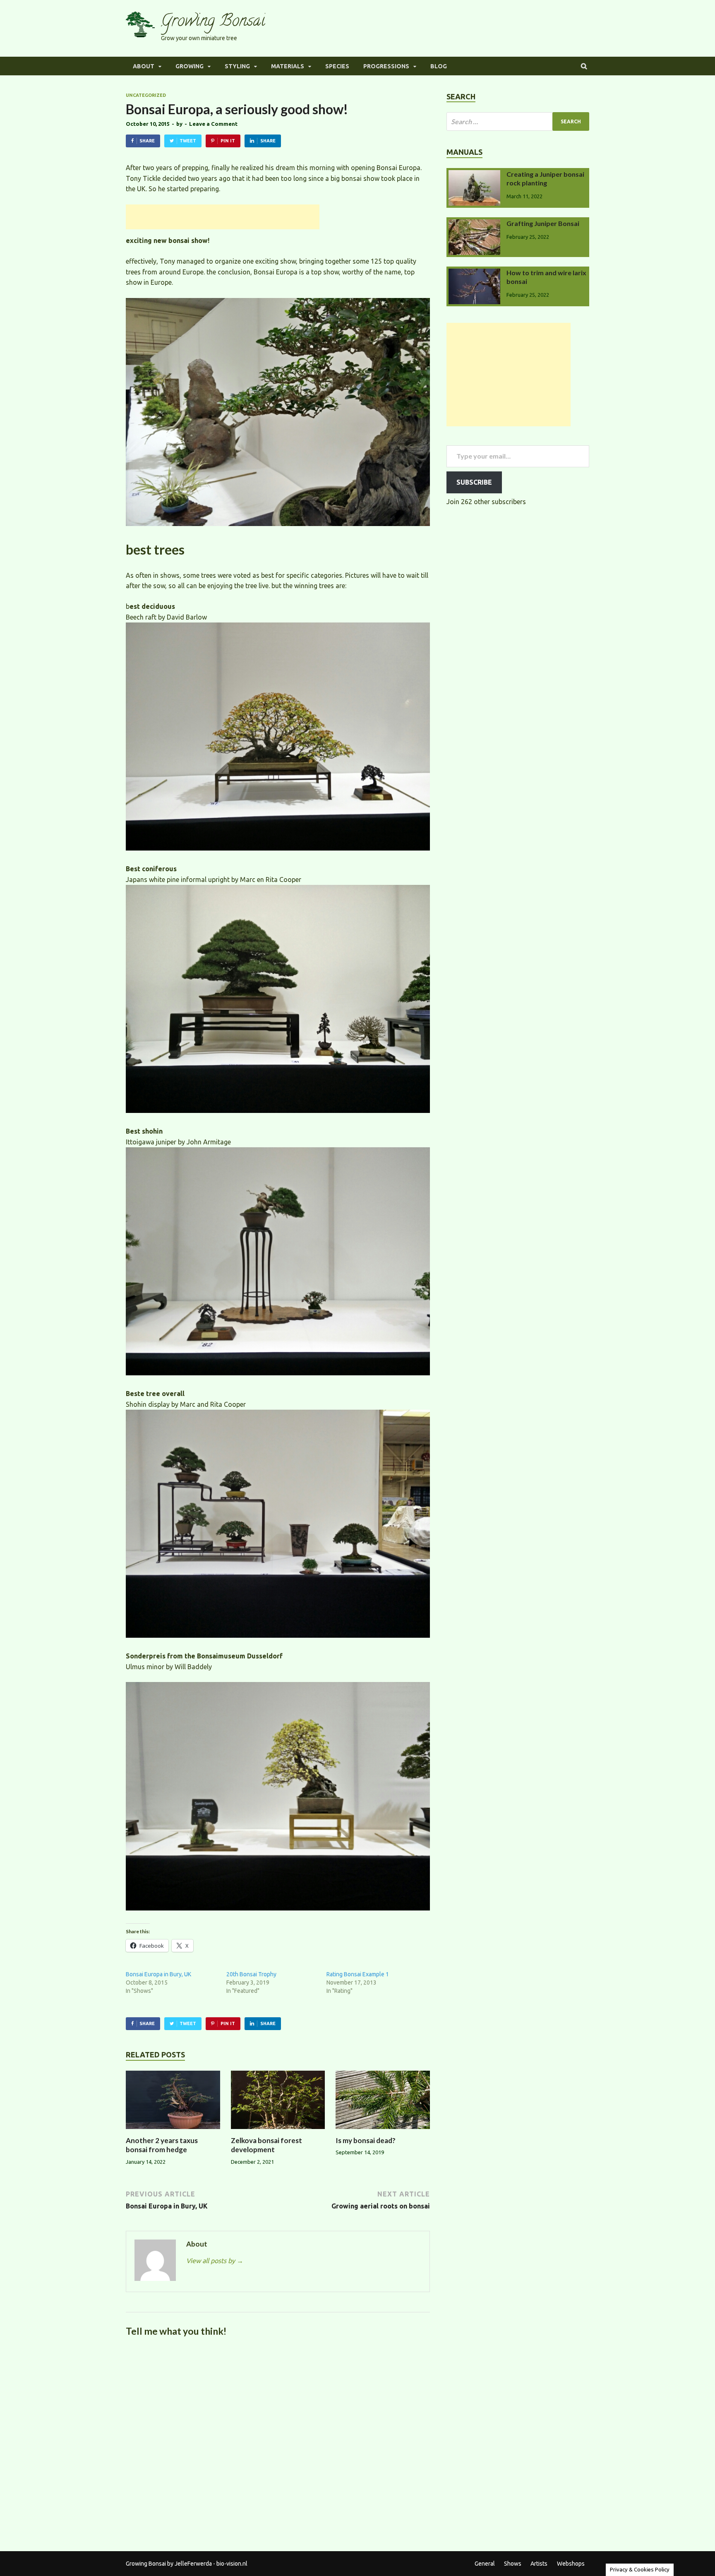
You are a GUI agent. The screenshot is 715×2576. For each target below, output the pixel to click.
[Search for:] (518, 121)
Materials (288, 66)
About (144, 66)
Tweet (188, 141)
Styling (237, 66)
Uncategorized (146, 95)
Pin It (228, 141)
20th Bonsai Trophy (251, 1974)
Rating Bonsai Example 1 (358, 1974)
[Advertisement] (223, 217)
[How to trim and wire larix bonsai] (474, 274)
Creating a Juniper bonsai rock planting (545, 178)
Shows (513, 2564)
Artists (539, 2564)
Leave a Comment (213, 124)
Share (147, 141)
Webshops (571, 2564)
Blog (439, 66)
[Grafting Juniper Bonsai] (474, 224)
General (485, 2564)
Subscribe (474, 482)
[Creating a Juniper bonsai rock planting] (474, 175)
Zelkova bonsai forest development (266, 2145)
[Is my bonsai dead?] (383, 2131)
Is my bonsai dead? (366, 2140)
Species (337, 66)
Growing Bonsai (213, 22)
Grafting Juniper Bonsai (543, 223)
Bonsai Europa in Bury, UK (158, 1974)
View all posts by (215, 2261)
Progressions (386, 66)
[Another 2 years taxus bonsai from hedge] (173, 2131)
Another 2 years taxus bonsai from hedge (162, 2145)
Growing (190, 66)
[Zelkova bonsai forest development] (278, 2131)
